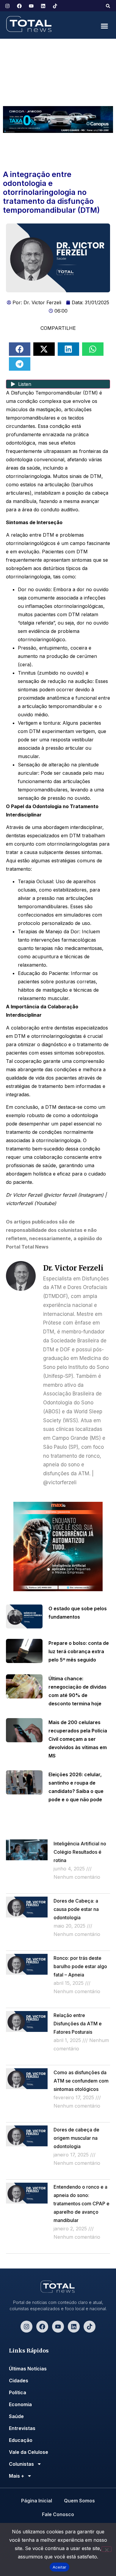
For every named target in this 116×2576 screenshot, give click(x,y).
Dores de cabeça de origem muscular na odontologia (76, 2138)
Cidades (19, 2381)
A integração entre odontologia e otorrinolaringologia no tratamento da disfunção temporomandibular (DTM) (51, 192)
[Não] (106, 2549)
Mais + (17, 2476)
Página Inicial (37, 2501)
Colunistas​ (21, 2464)
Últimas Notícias (28, 2369)
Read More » (65, 1890)
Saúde (16, 2416)
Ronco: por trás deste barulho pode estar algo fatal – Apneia (80, 1966)
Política (18, 2392)
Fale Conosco (58, 2514)
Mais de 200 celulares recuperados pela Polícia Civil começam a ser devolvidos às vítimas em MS (78, 1739)
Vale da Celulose (29, 2452)
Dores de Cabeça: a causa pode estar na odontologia (76, 1909)
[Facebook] (42, 2327)
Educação (21, 2440)
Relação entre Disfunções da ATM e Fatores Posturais (78, 2024)
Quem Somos (79, 2501)
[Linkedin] (74, 2327)
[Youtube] (58, 2327)
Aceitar (60, 2567)
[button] (108, 6)
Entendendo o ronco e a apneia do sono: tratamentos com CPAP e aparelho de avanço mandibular (81, 2204)
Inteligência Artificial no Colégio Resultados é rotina (80, 1852)
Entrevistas (22, 2428)
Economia (20, 2404)
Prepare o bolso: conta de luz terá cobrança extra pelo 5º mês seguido (79, 1651)
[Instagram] (26, 2327)
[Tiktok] (90, 2327)
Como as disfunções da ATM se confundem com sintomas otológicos (81, 2081)
